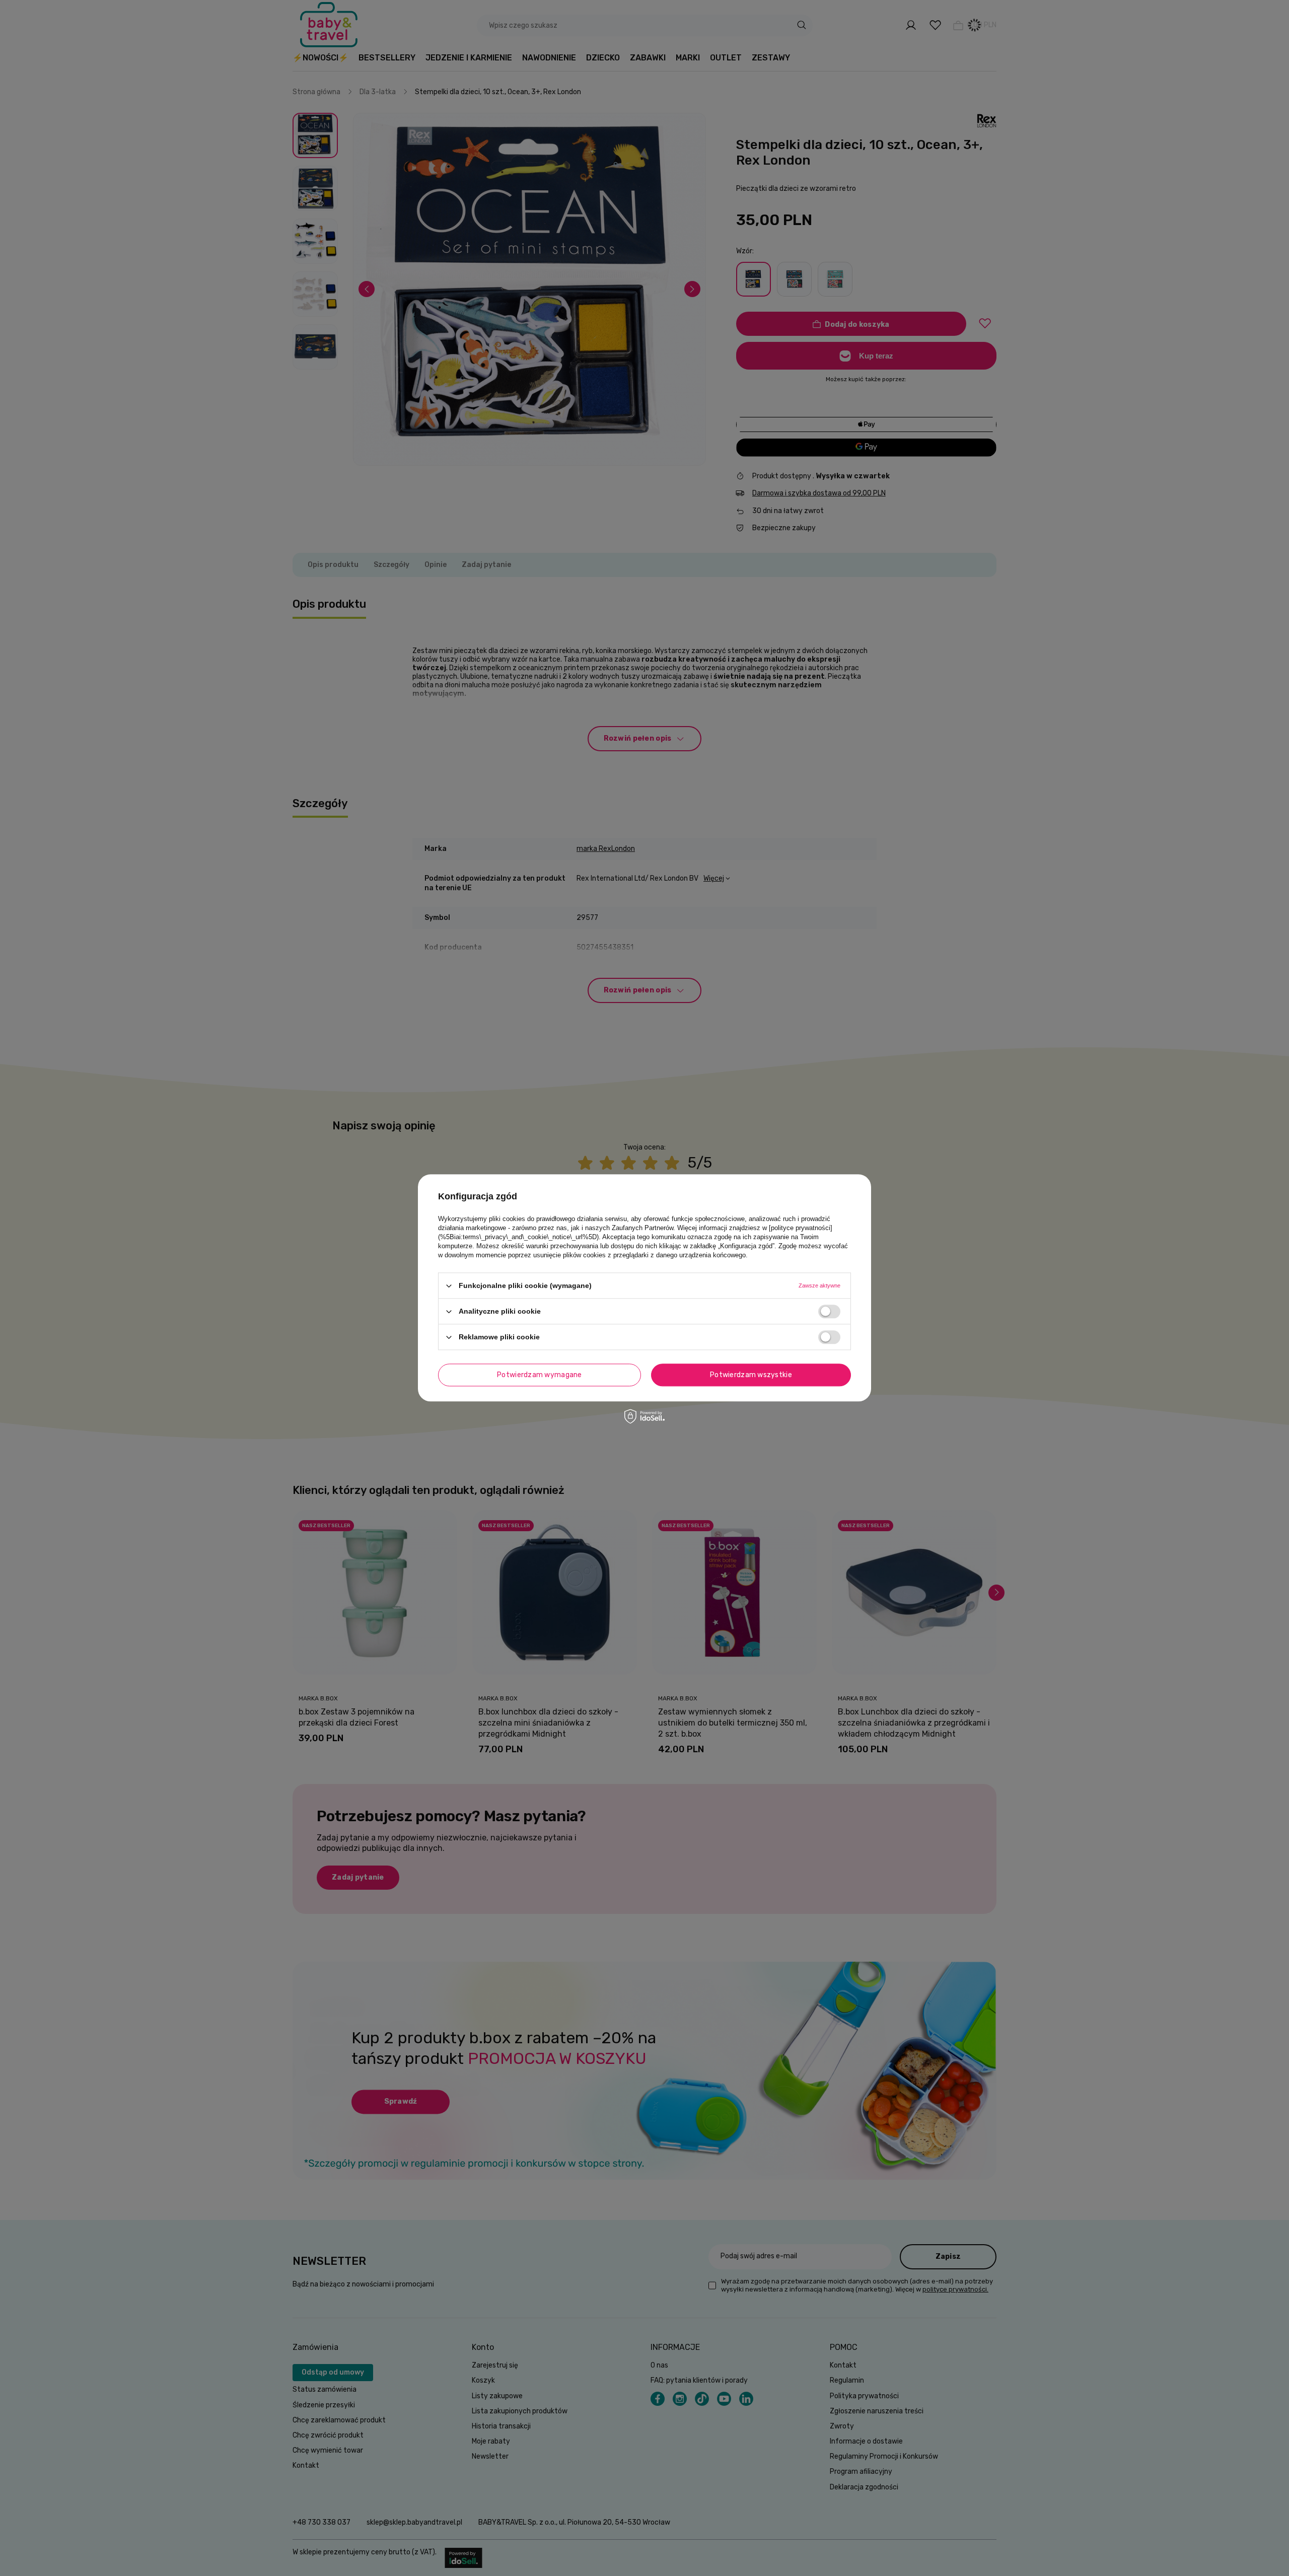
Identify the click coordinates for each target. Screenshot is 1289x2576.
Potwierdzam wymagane (540, 1375)
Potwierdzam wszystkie (751, 1375)
